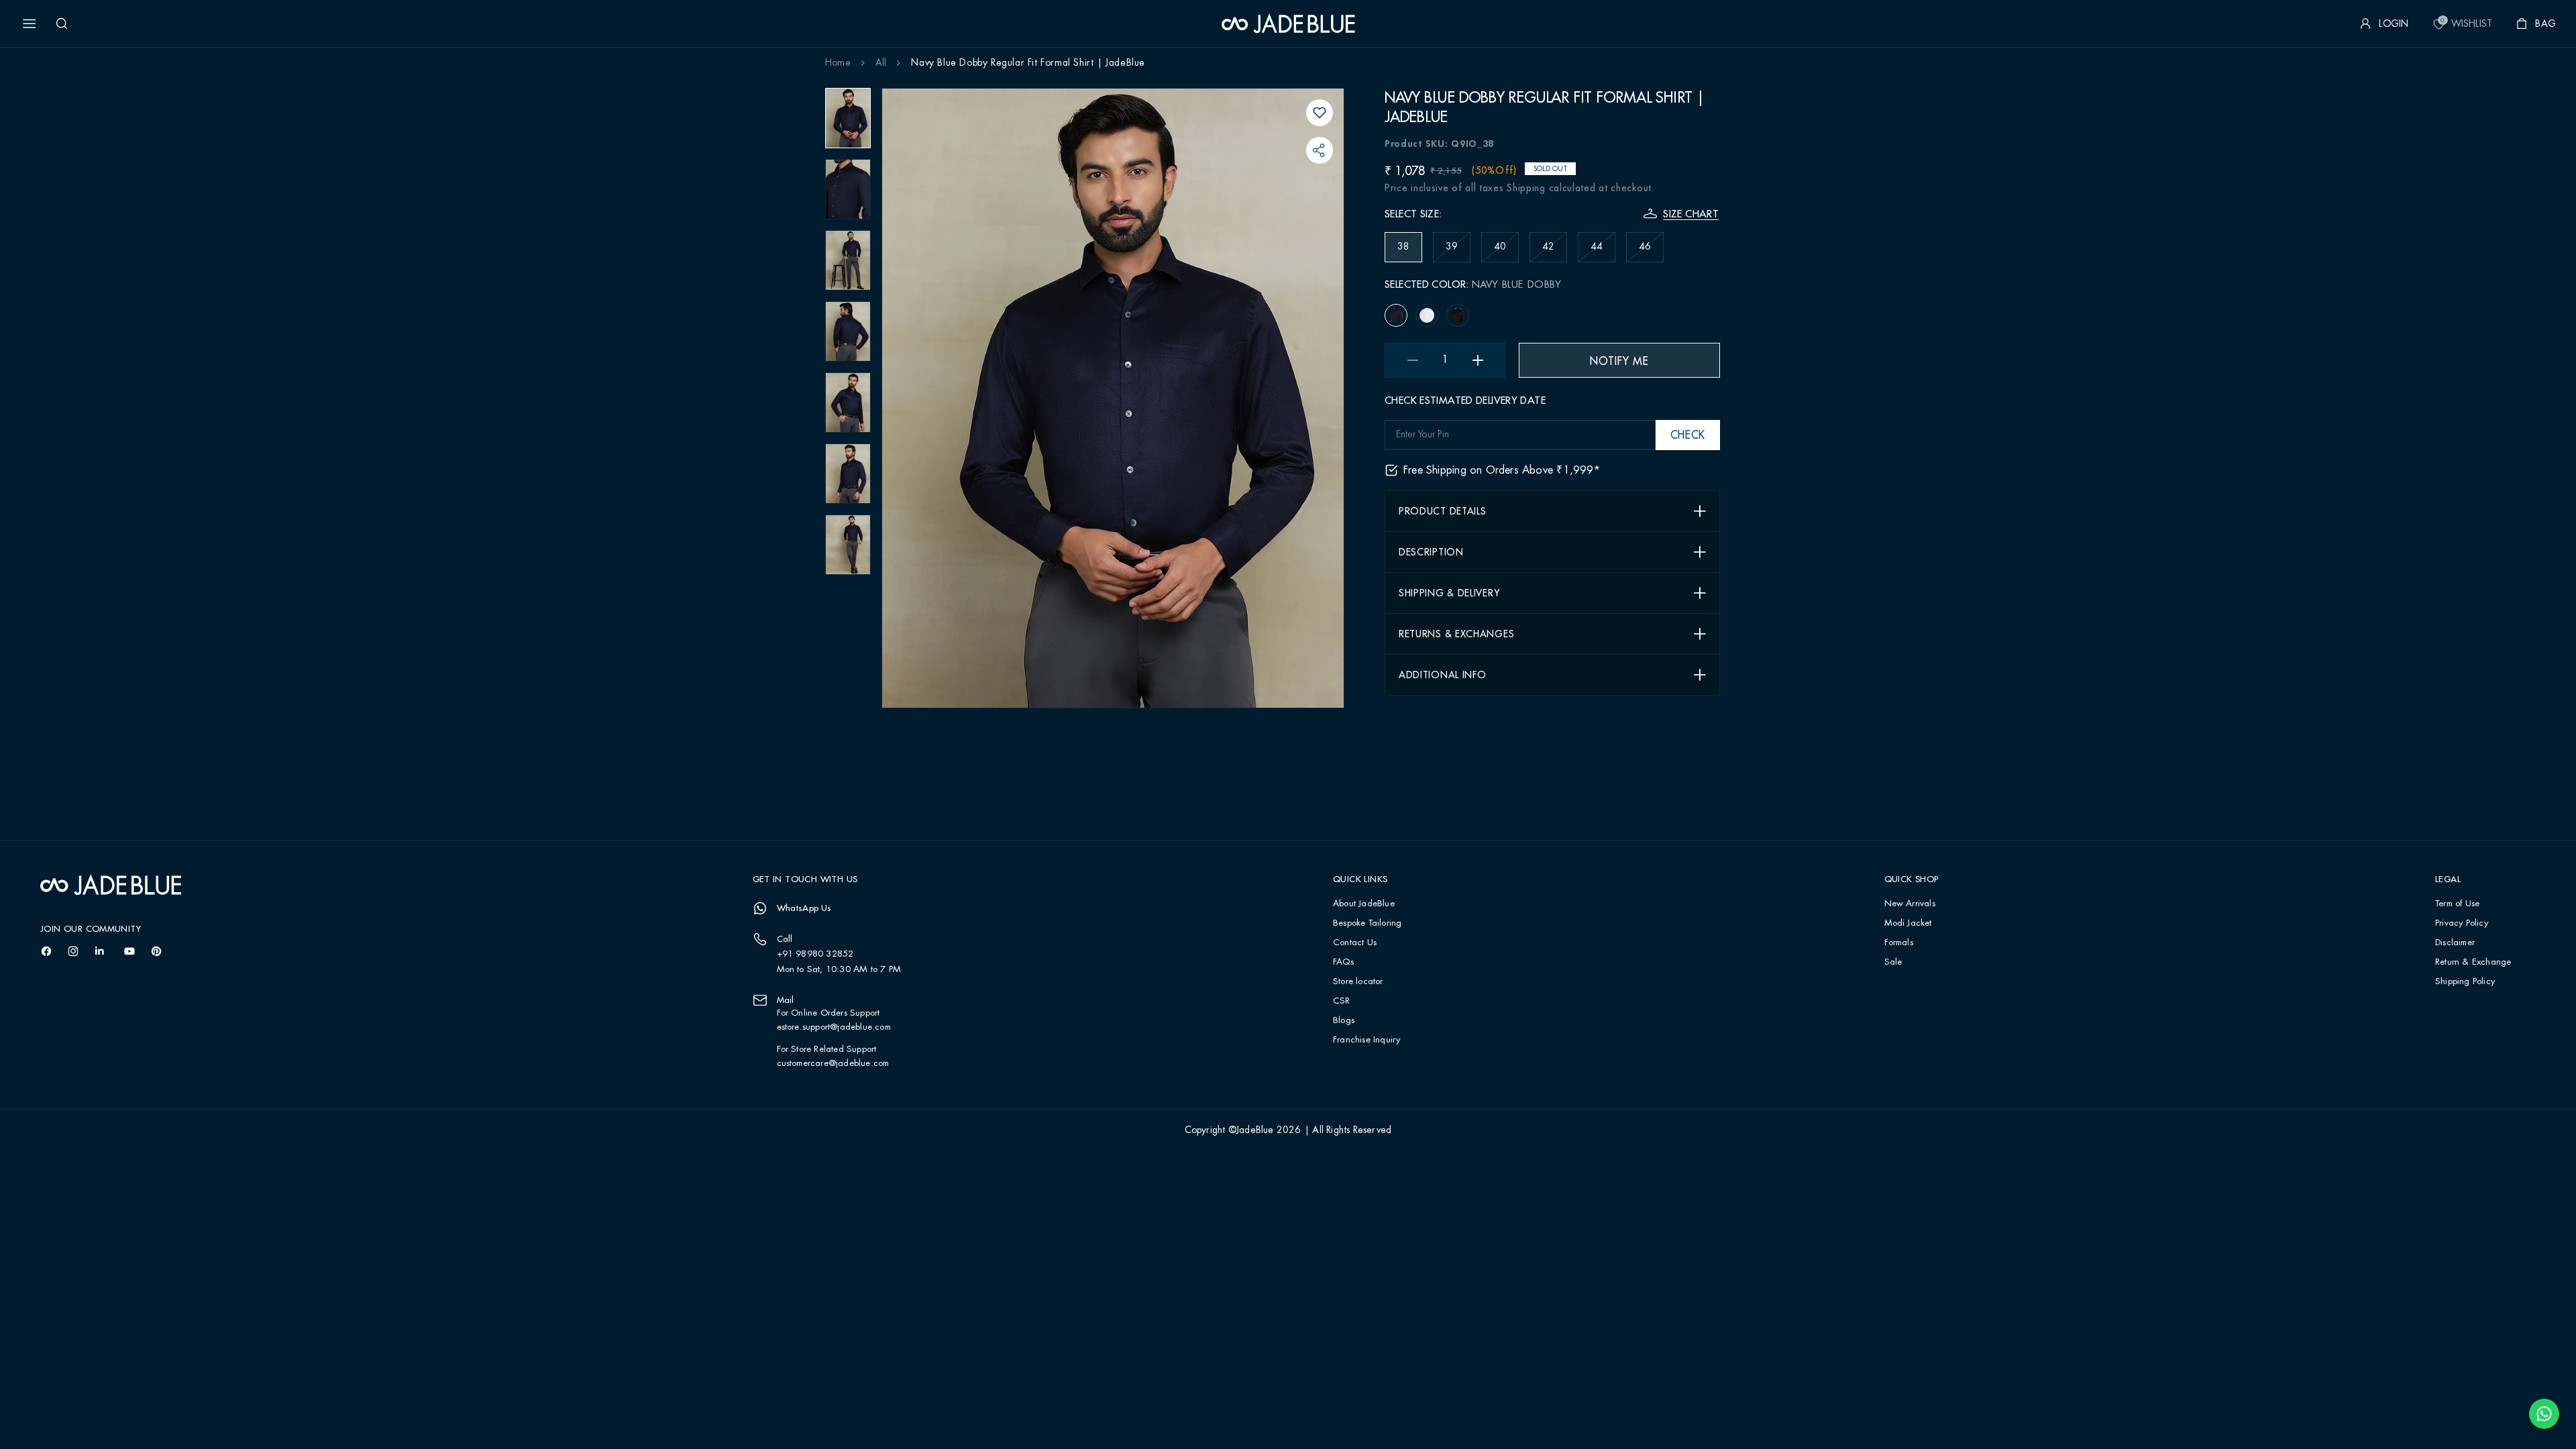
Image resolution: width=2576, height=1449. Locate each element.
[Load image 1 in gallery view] (848, 118)
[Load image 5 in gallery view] (848, 402)
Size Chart (1691, 214)
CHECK (1688, 435)
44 (1603, 252)
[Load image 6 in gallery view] (848, 474)
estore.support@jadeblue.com (834, 1027)
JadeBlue (1255, 1130)
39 (1458, 252)
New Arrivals (1910, 904)
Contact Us (1355, 943)
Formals (1899, 943)
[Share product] (1320, 150)
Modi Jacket (1908, 923)
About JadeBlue (1364, 904)
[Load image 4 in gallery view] (848, 331)
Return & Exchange (2473, 962)
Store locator (1358, 982)
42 (1555, 252)
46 (1651, 252)
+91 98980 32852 (815, 954)
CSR (1342, 1001)
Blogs (1344, 1021)
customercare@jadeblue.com (833, 1063)
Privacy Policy (2462, 923)
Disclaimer (2455, 943)
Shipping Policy (2465, 982)
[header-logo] (1288, 23)
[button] (30, 23)
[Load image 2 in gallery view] (848, 189)
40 (1506, 252)
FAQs (1343, 962)
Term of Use (2457, 904)
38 (1410, 252)
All (881, 63)
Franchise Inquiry (1366, 1040)
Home (838, 63)
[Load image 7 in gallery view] (848, 545)
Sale (1893, 962)
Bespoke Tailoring (1367, 923)
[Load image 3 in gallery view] (848, 260)
